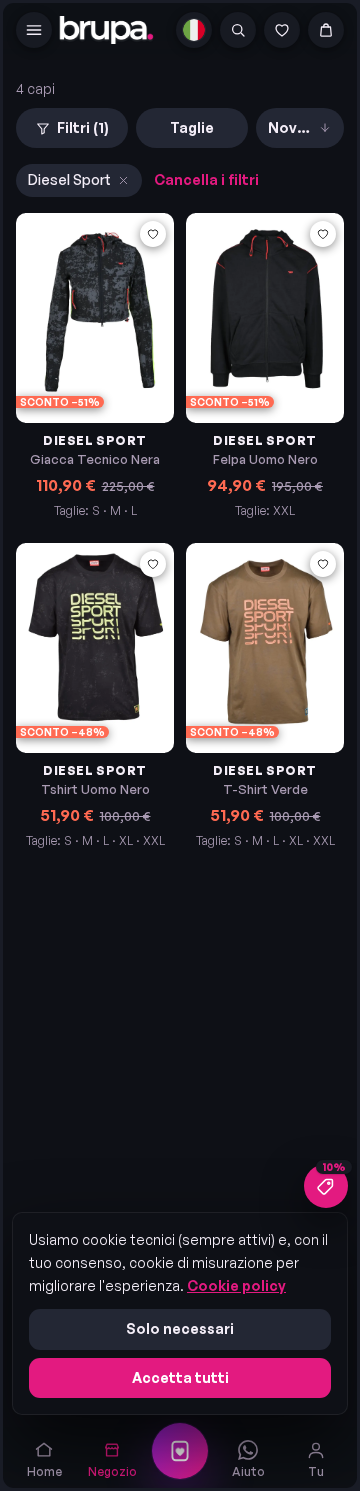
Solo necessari (180, 1328)
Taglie (192, 127)
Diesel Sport (69, 179)
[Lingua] (194, 30)
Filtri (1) (83, 127)
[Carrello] (326, 30)
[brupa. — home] (106, 30)
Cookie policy (236, 1285)
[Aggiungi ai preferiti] (153, 234)
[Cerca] (238, 30)
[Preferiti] (282, 30)
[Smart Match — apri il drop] (180, 1451)
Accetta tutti (180, 1377)
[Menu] (34, 30)
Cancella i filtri (206, 179)
